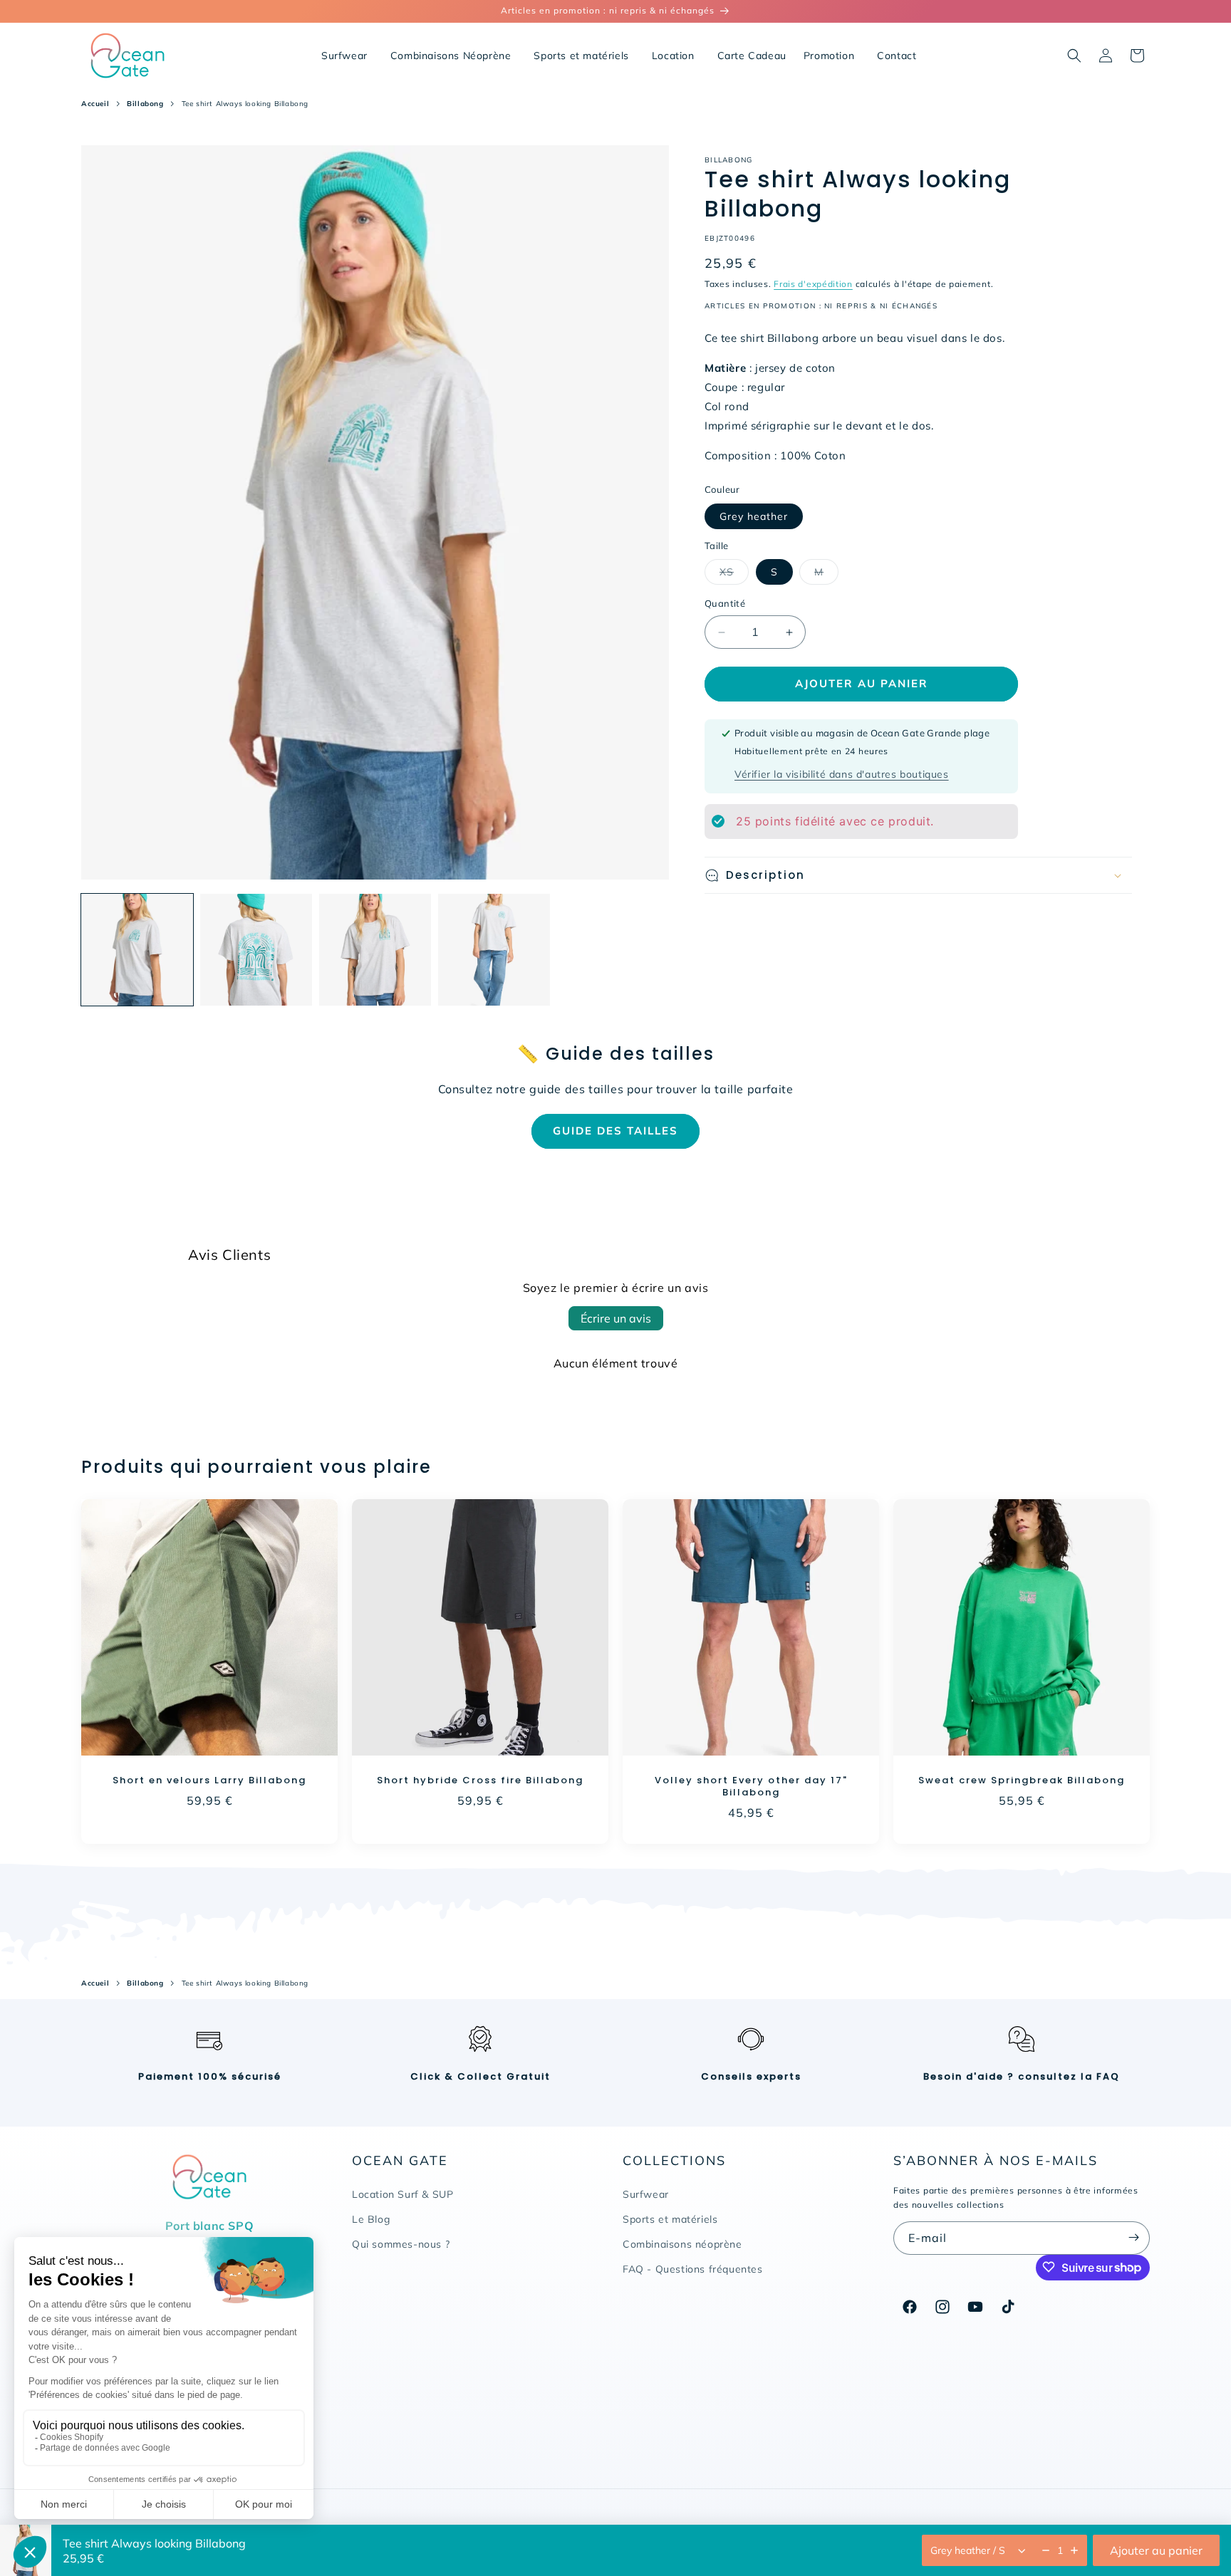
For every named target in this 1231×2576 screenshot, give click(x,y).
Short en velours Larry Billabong (209, 1781)
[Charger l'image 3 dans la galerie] (375, 950)
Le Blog (371, 2219)
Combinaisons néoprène (682, 2244)
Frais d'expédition (813, 284)
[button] (1074, 56)
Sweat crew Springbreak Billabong (1022, 1781)
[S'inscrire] (1133, 2237)
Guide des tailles (615, 1131)
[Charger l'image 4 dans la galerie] (494, 950)
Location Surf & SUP (402, 2194)
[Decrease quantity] (1046, 2550)
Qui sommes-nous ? (401, 2244)
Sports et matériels (670, 2219)
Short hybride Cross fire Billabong (480, 1781)
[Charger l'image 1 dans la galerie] (137, 950)
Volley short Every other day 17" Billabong (751, 1787)
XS (734, 575)
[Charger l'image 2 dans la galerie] (256, 950)
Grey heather (754, 516)
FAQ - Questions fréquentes (693, 2269)
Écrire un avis (616, 1318)
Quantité (725, 604)
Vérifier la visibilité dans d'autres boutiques (842, 774)
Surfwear (646, 2194)
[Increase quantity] (1074, 2550)
